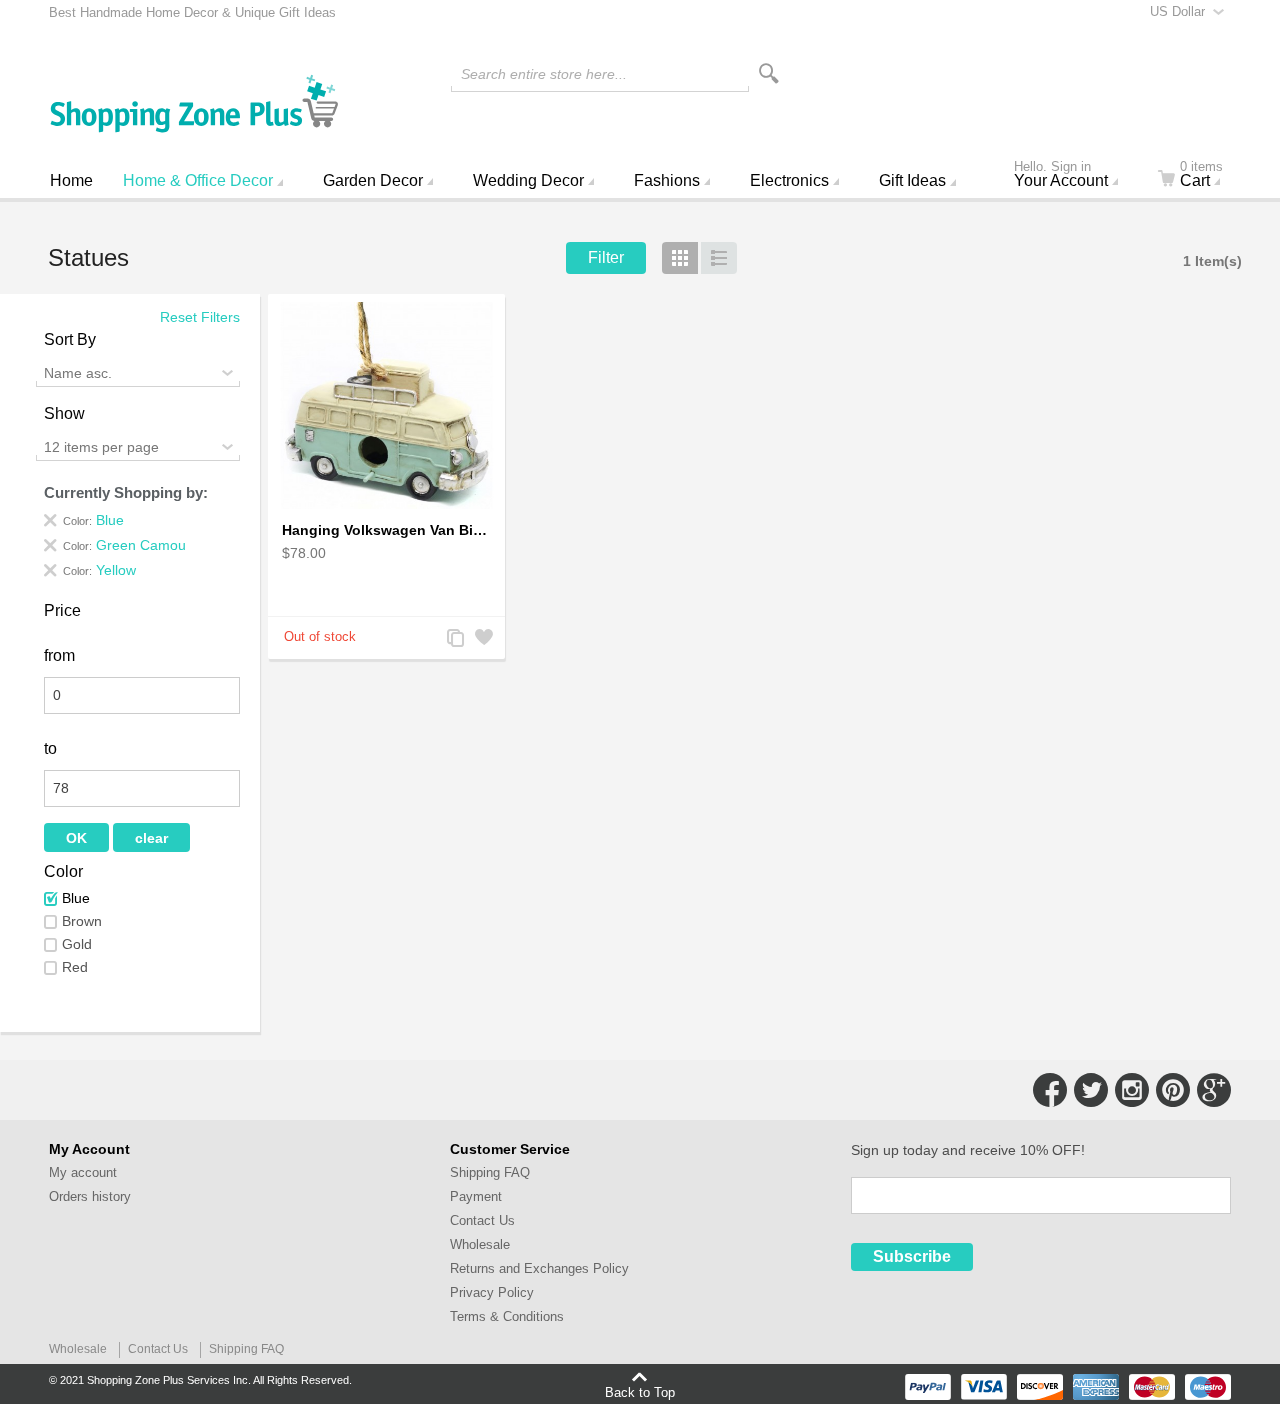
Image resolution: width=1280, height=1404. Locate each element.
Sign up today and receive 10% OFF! (968, 1150)
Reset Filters (200, 317)
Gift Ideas (912, 180)
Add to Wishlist (482, 639)
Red (75, 967)
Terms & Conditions (507, 1316)
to (50, 748)
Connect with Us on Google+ (1214, 1090)
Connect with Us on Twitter (1091, 1090)
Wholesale (480, 1244)
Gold (77, 944)
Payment (476, 1196)
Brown (82, 921)
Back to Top (640, 1392)
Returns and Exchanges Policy (539, 1268)
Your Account (1061, 176)
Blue (76, 898)
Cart (1201, 176)
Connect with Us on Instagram (1132, 1090)
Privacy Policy (492, 1292)
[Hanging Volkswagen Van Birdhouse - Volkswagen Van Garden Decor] (386, 406)
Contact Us (482, 1220)
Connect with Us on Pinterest (1173, 1090)
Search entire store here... (544, 74)
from (59, 655)
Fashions (667, 180)
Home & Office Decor (198, 180)
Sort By (70, 339)
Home (71, 180)
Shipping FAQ (490, 1172)
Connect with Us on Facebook (1050, 1090)
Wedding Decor (528, 180)
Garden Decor (373, 180)
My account (83, 1172)
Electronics (789, 180)
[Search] (769, 73)
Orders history (90, 1196)
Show (64, 413)
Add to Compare (454, 639)
